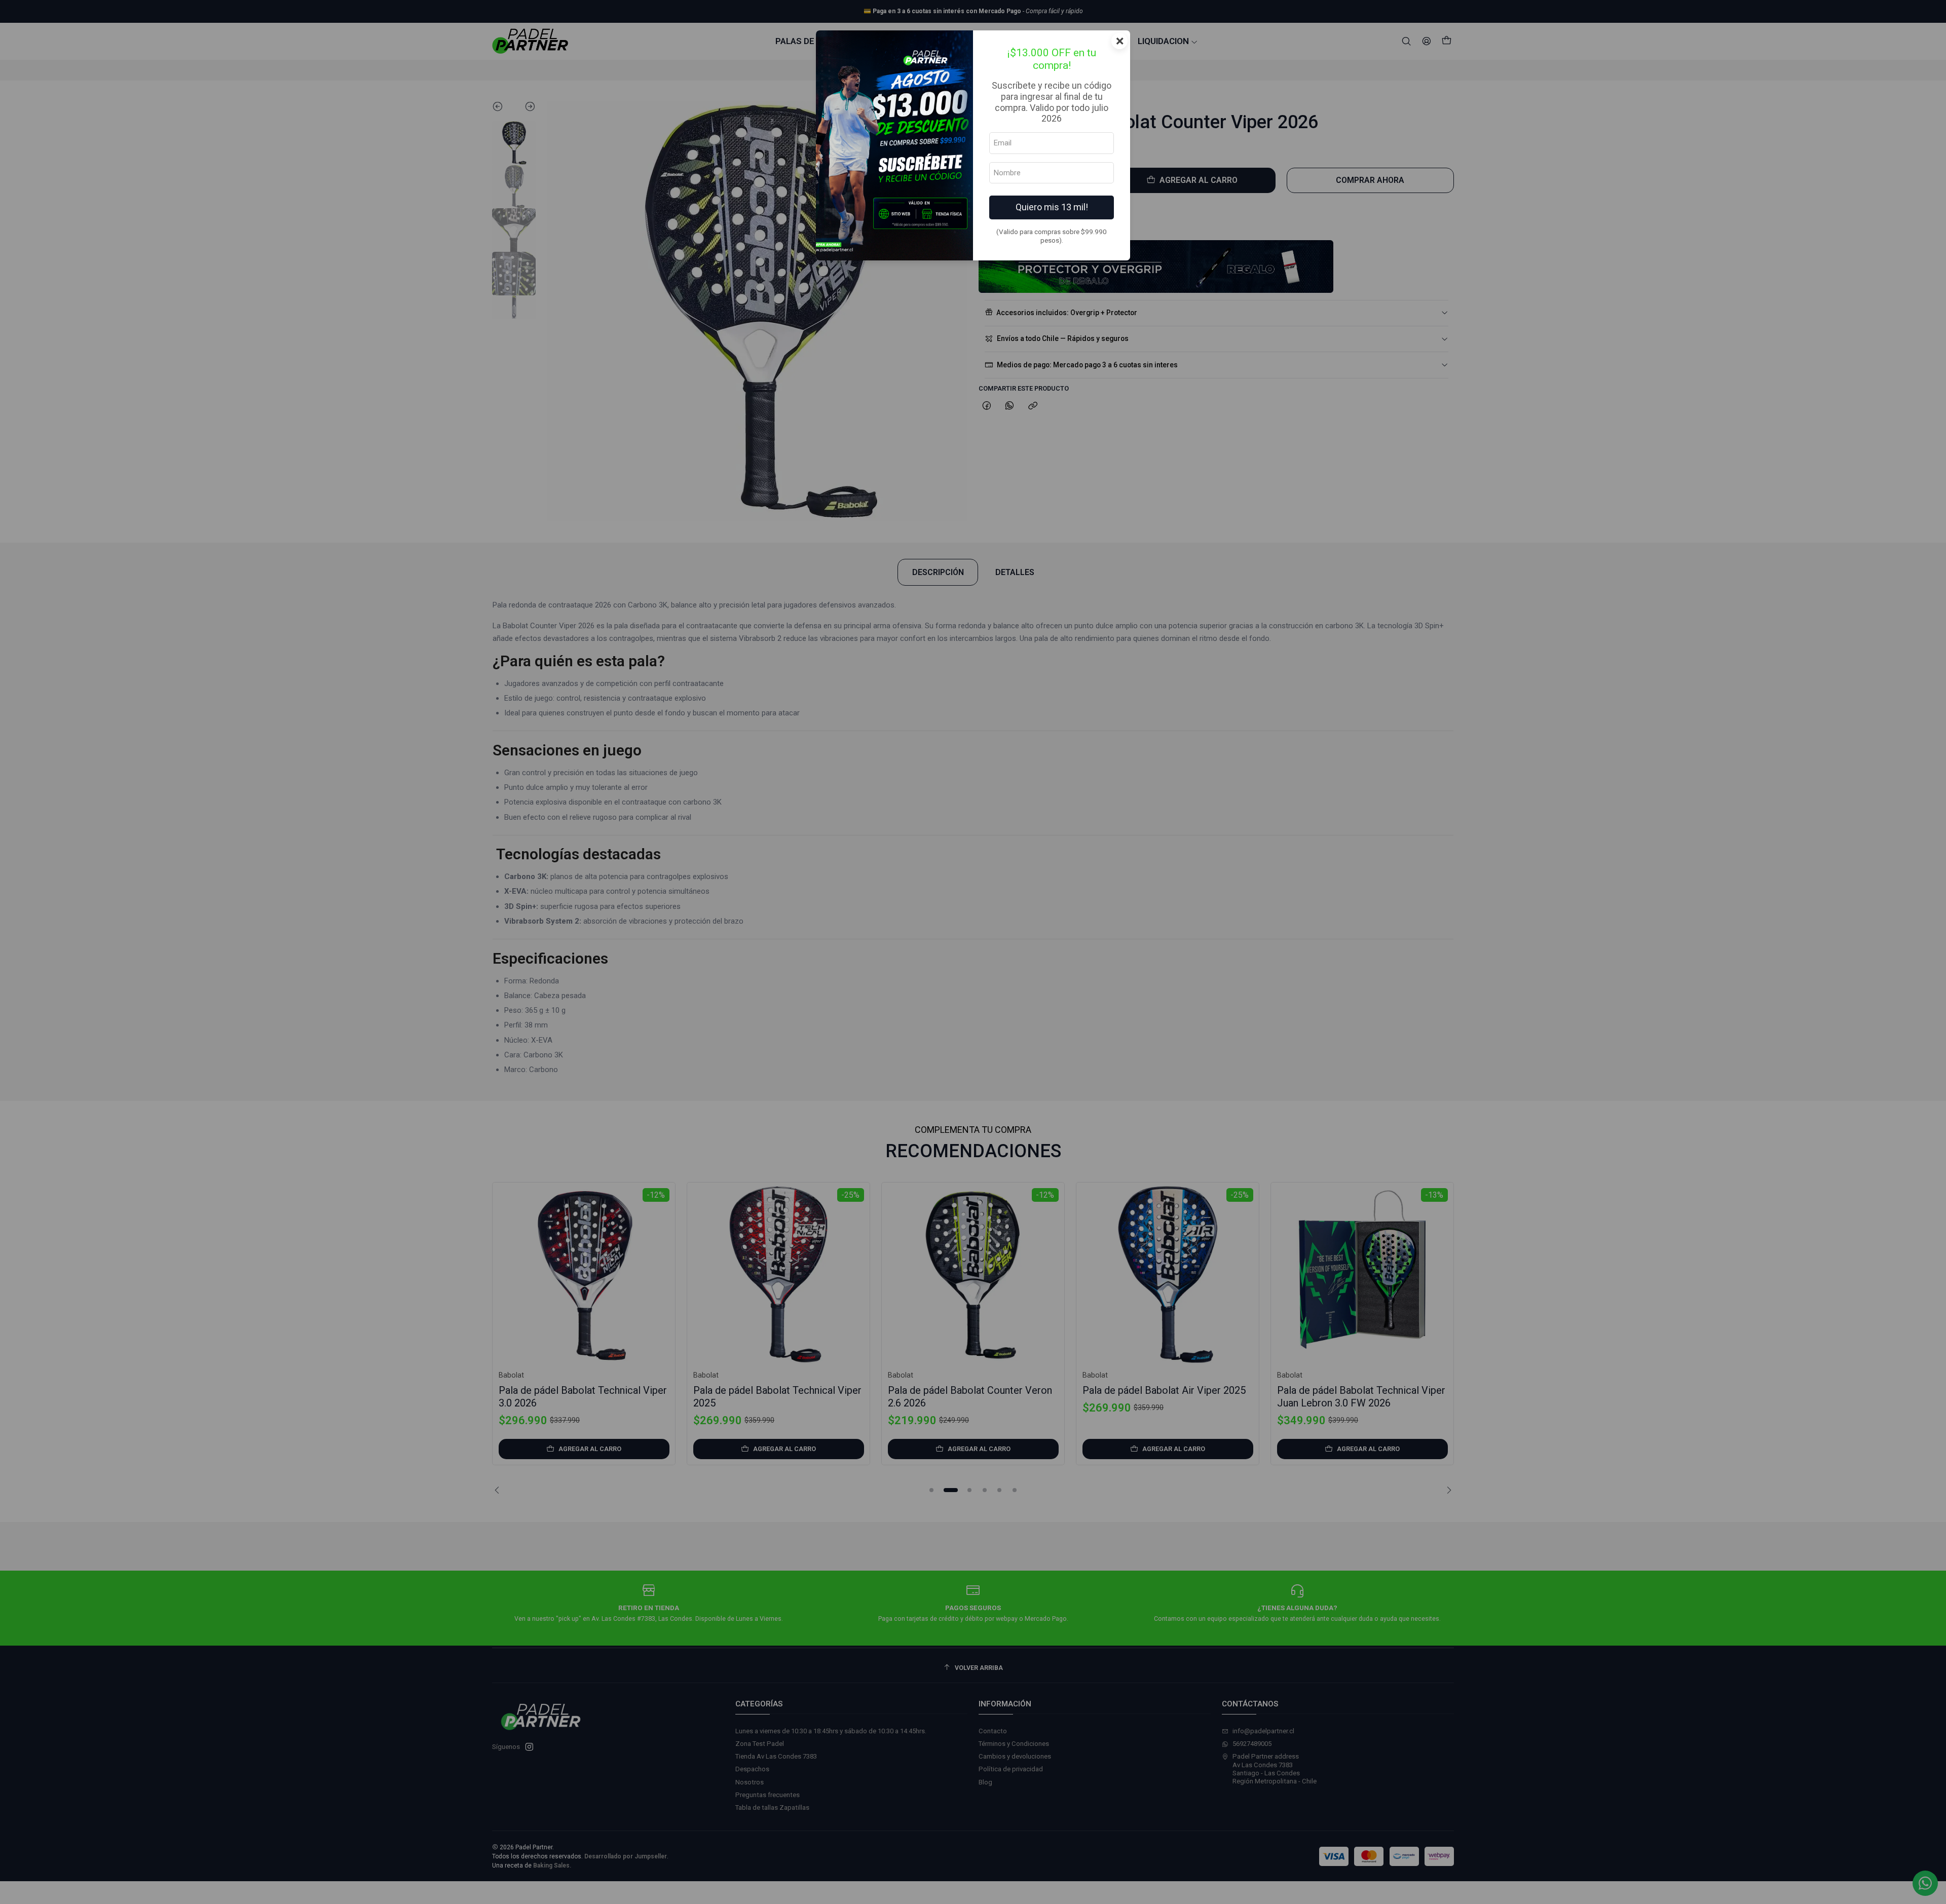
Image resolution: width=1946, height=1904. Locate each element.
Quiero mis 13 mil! (1052, 207)
